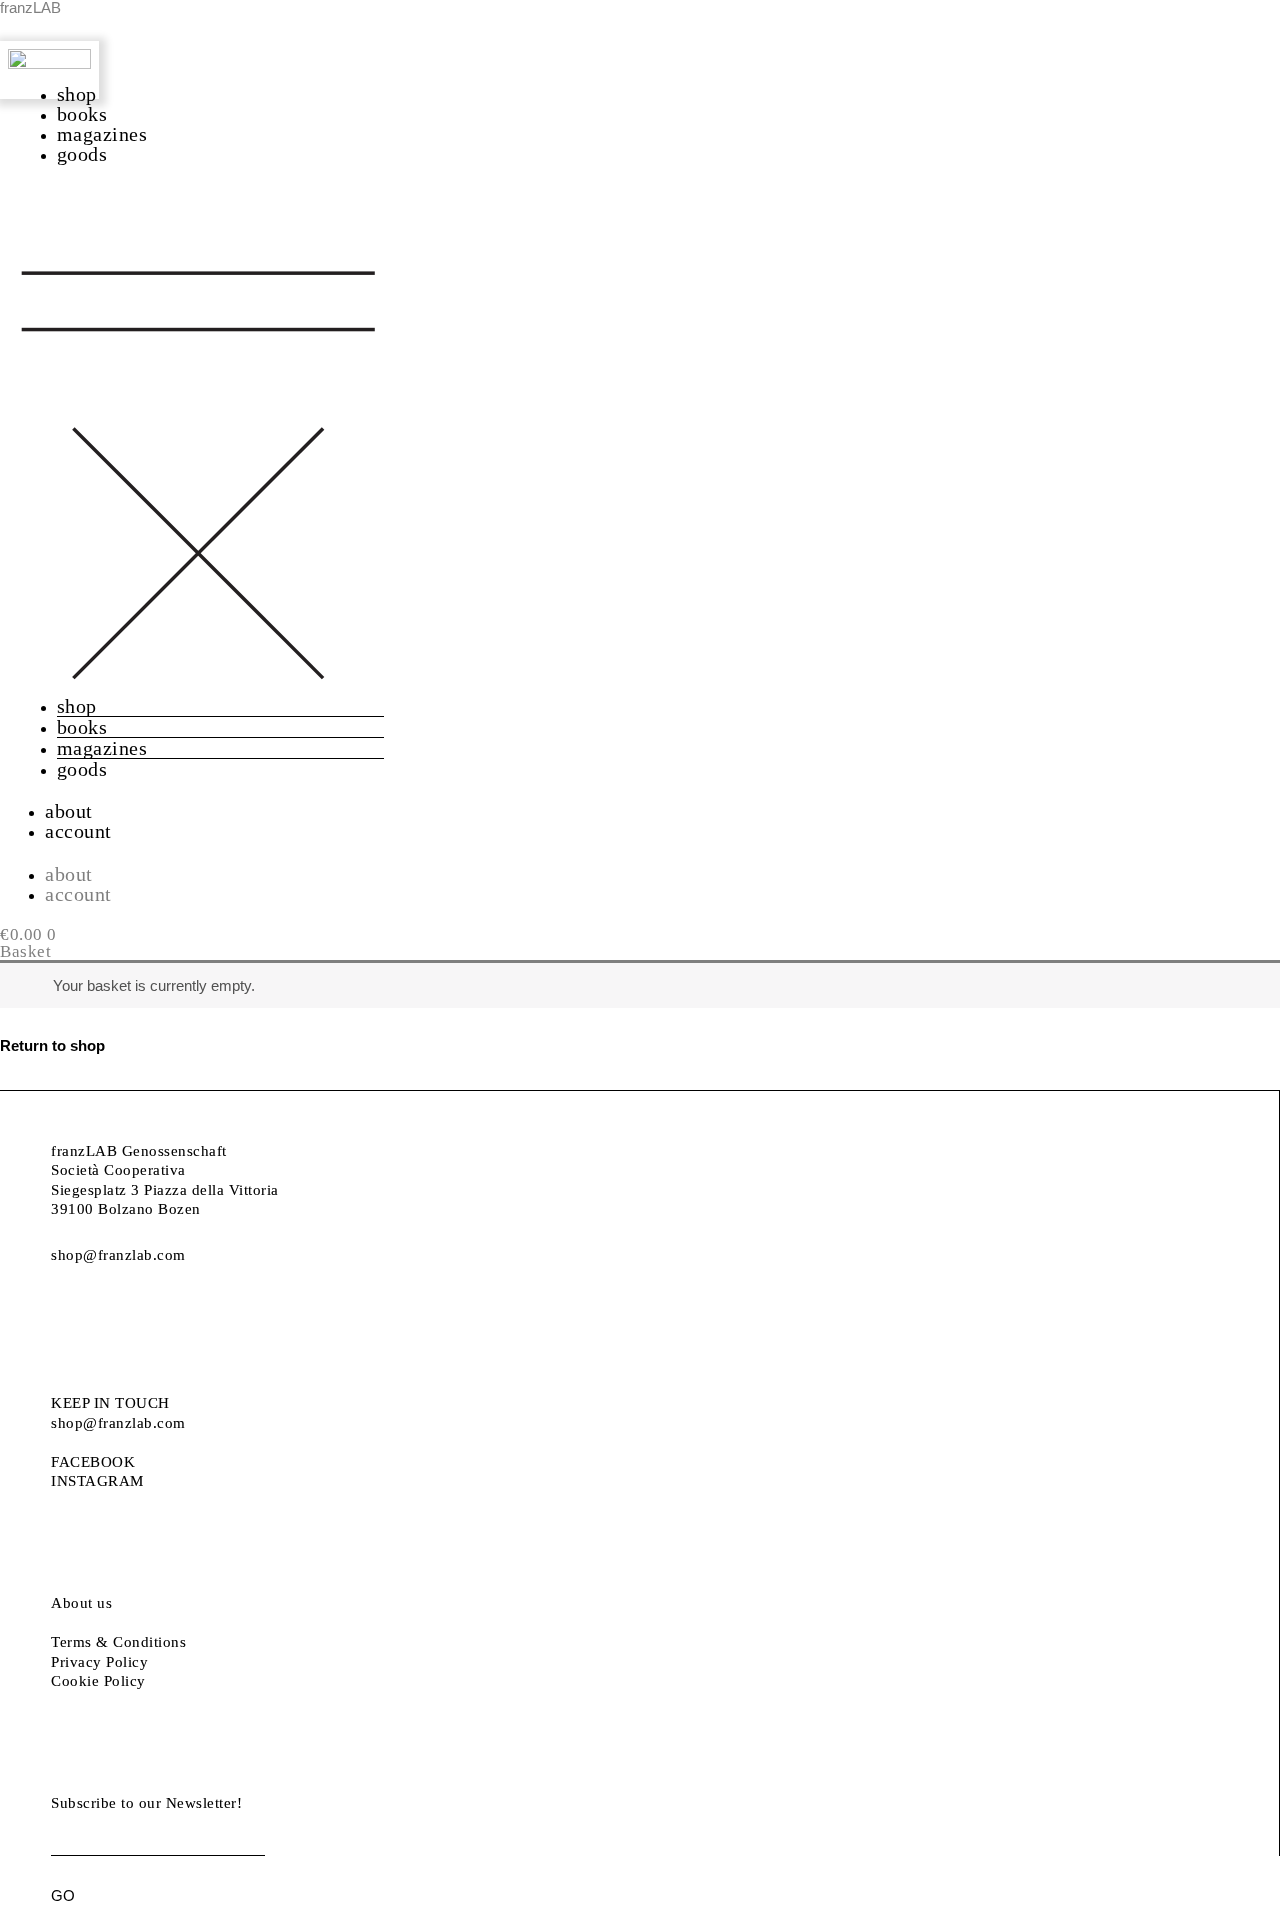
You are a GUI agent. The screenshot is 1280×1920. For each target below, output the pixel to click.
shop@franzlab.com (118, 1255)
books (82, 114)
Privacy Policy (99, 1662)
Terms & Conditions (118, 1642)
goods (82, 154)
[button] (198, 441)
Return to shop (52, 1046)
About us (81, 1603)
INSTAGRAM (97, 1481)
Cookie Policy (98, 1681)
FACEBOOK (93, 1462)
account (78, 831)
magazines (102, 134)
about (69, 811)
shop (77, 94)
